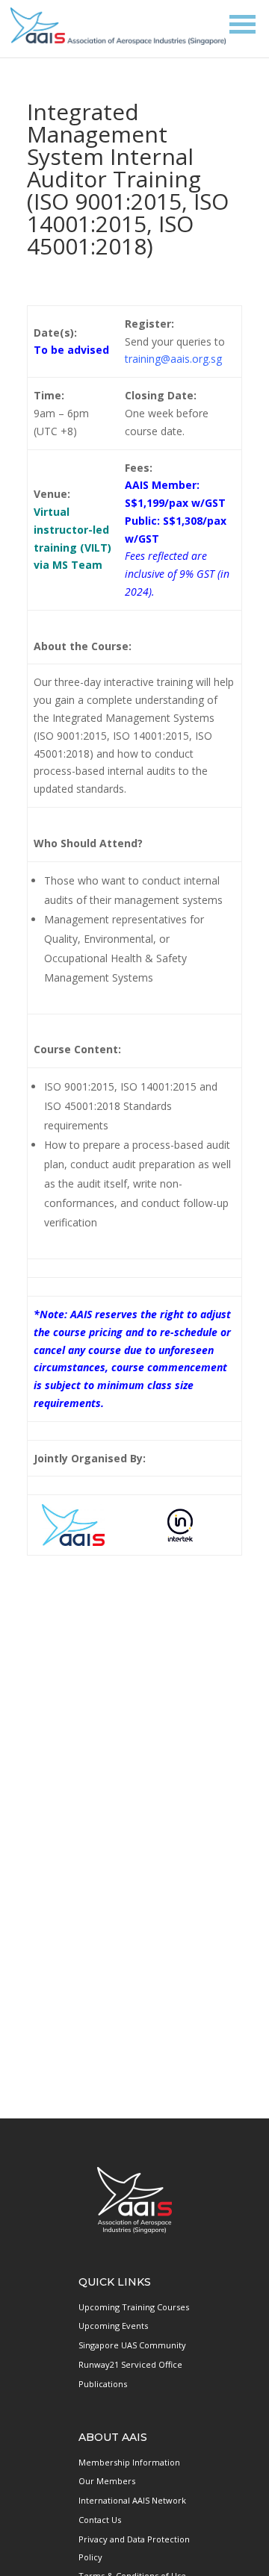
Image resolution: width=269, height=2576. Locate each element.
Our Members (107, 2481)
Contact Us (100, 2520)
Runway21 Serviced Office (130, 2364)
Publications (103, 2384)
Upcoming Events (113, 2326)
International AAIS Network (132, 2500)
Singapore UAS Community (132, 2345)
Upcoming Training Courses (134, 2307)
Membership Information (129, 2462)
